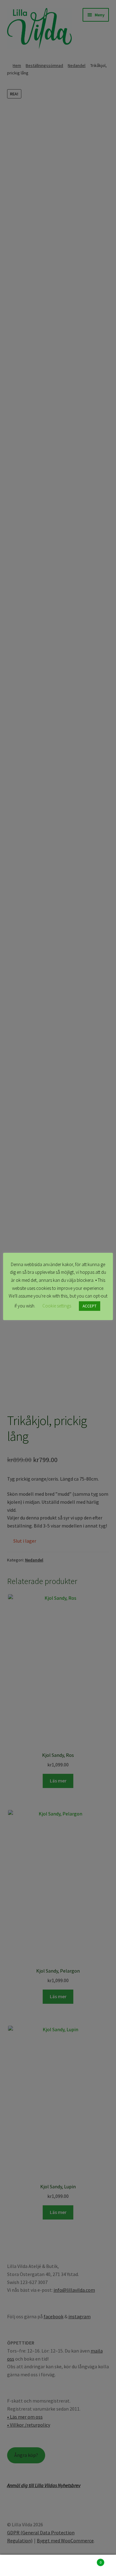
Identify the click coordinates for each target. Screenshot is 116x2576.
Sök (58, 2566)
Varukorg (89, 2560)
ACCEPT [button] (90, 1306)
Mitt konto (19, 2566)
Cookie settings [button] (57, 1306)
